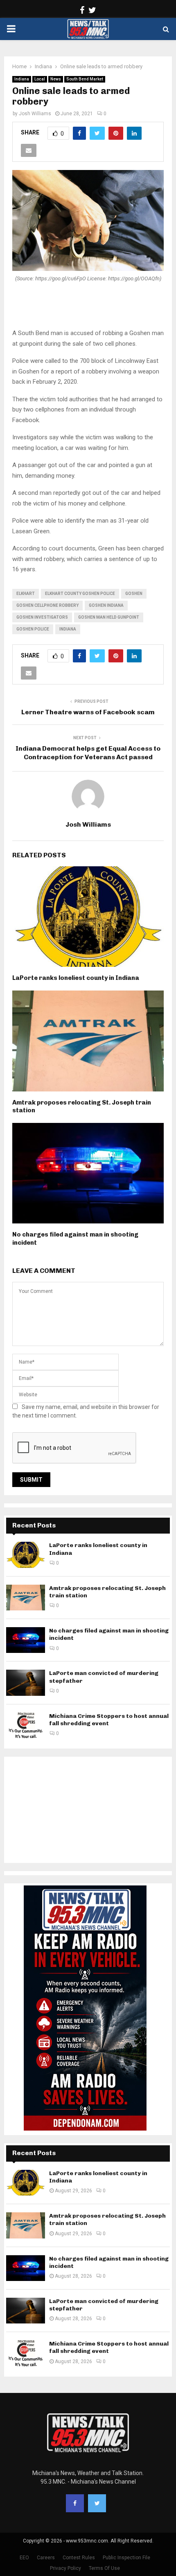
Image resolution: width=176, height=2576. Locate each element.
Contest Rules (79, 2558)
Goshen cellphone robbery (47, 605)
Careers (46, 2558)
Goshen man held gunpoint (109, 617)
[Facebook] (75, 2503)
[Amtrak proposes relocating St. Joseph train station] (26, 1598)
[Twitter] (97, 2503)
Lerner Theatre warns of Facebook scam (88, 712)
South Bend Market (85, 79)
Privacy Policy (65, 2568)
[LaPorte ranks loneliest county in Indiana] (26, 1555)
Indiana (22, 79)
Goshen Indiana (106, 605)
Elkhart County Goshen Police (80, 594)
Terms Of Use (104, 2568)
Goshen (134, 594)
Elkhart (26, 594)
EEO (24, 2558)
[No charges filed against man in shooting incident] (26, 1640)
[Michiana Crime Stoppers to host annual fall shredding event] (26, 1725)
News (56, 79)
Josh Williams (35, 114)
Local (40, 79)
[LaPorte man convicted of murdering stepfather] (26, 1683)
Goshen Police (33, 629)
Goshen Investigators (42, 617)
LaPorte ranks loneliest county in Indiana (76, 978)
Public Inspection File (126, 2558)
